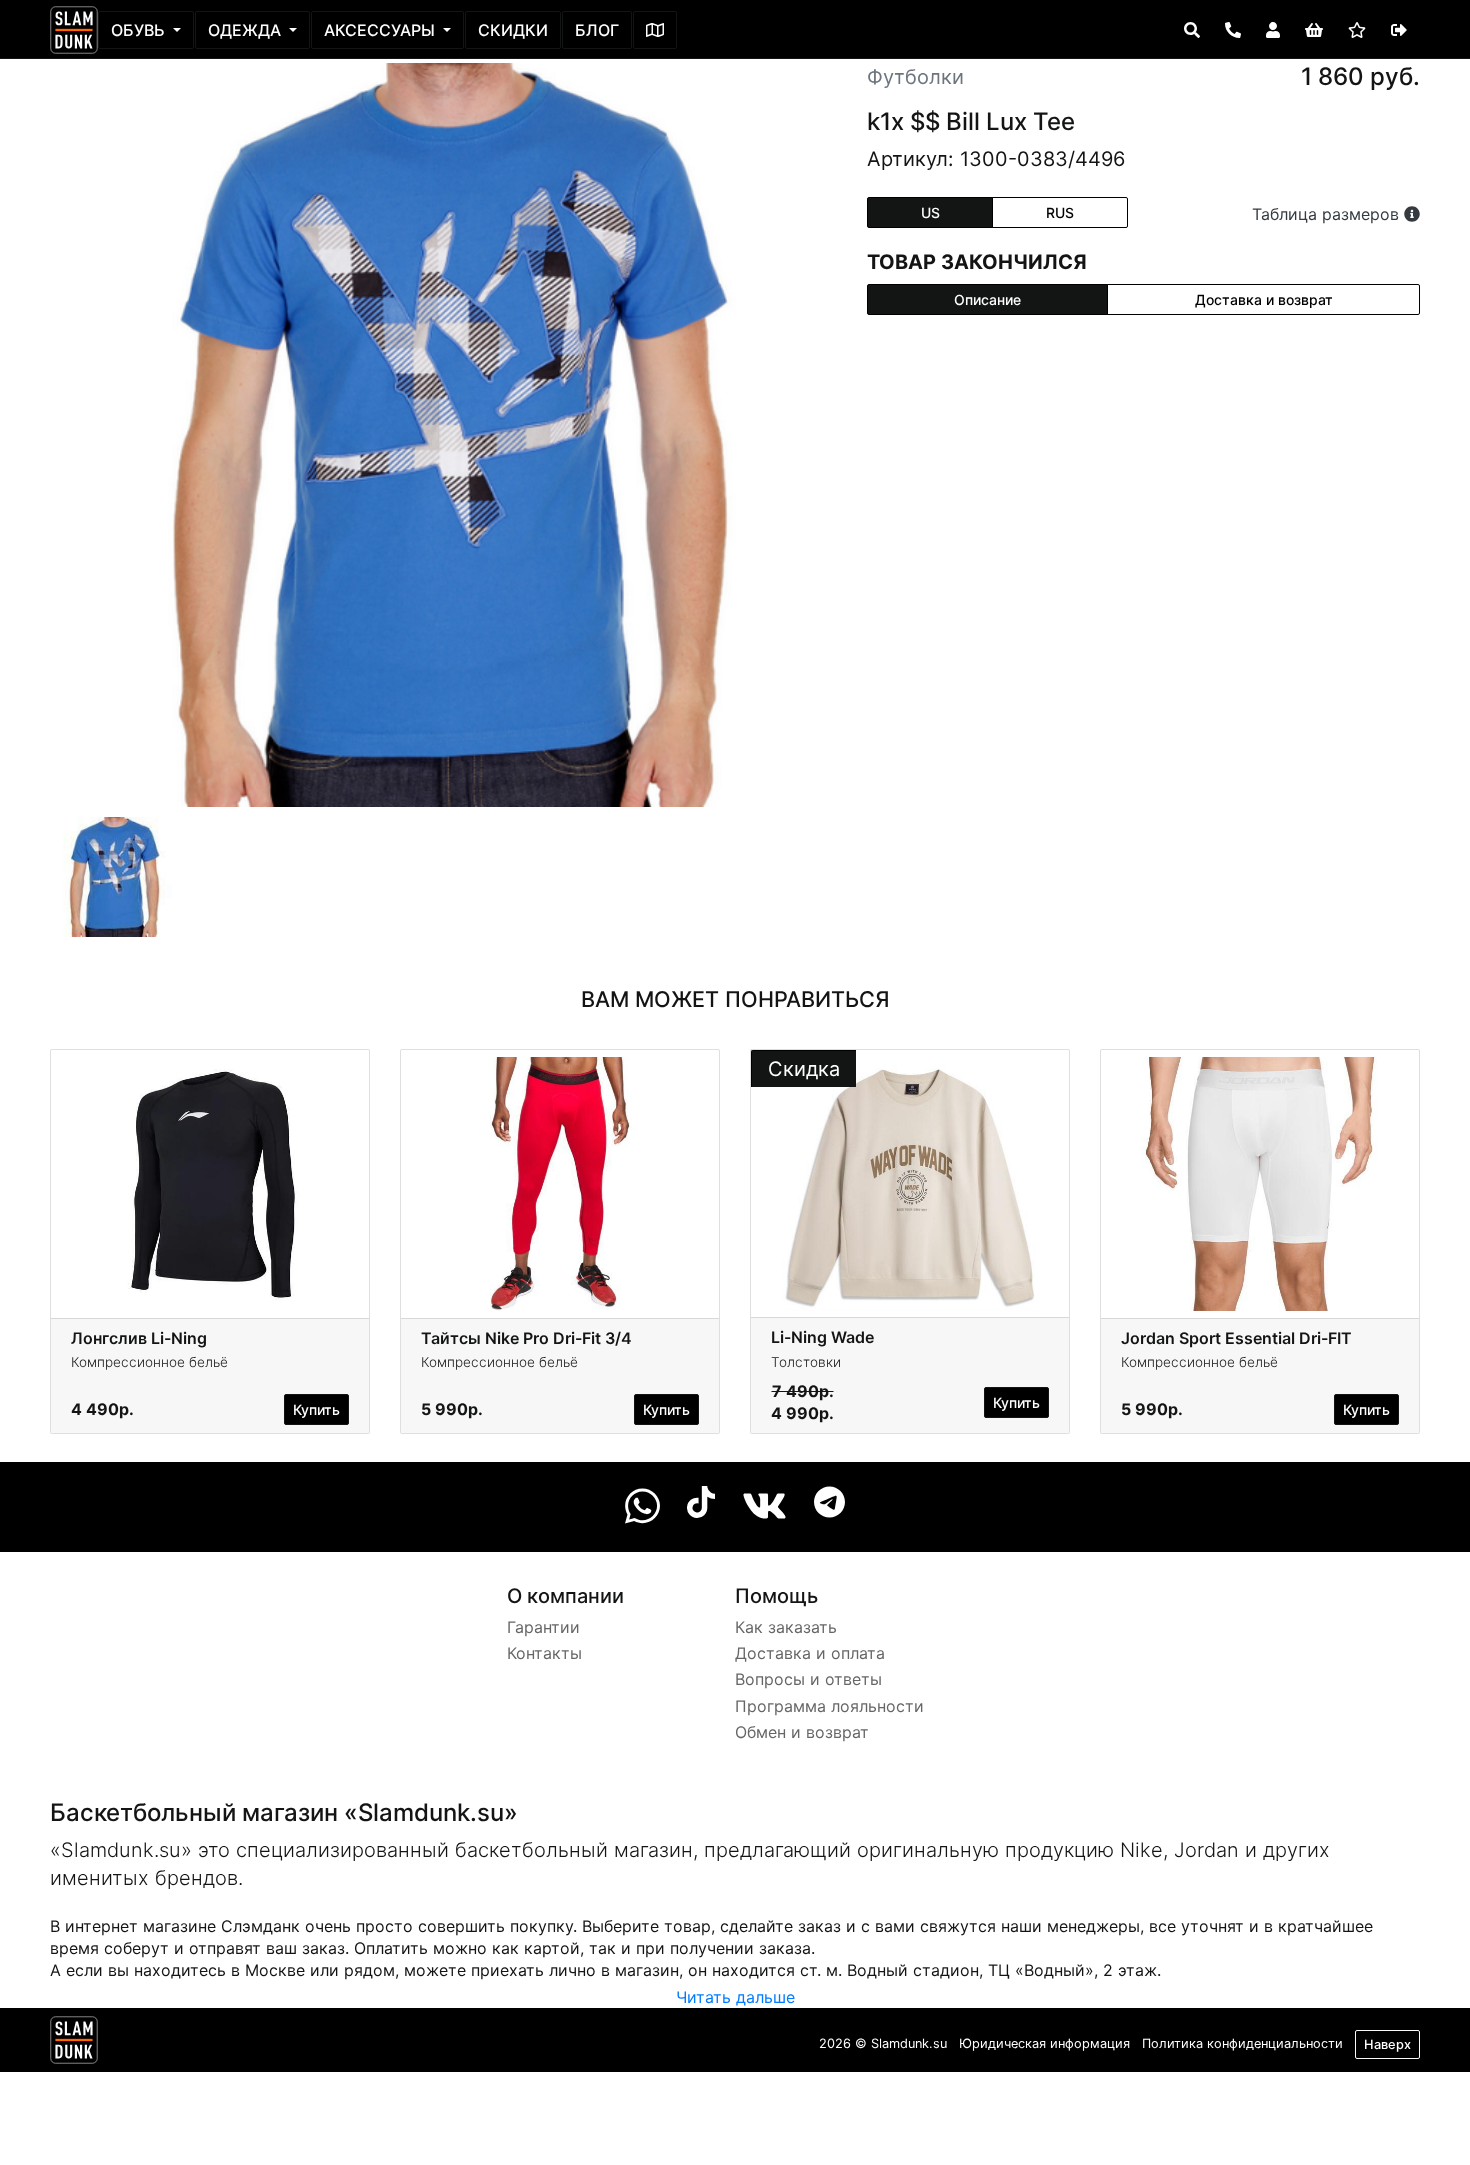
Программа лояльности (829, 1706)
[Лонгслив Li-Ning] (210, 1182)
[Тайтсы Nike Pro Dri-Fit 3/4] (560, 1182)
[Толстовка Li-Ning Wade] (910, 1182)
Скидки (513, 30)
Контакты (544, 1653)
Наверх (1387, 2044)
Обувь (140, 30)
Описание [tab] (987, 299)
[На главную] (74, 30)
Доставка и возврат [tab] (1264, 299)
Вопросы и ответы (808, 1679)
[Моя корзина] (1314, 30)
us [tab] (930, 212)
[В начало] (74, 2044)
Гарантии (543, 1627)
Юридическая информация (1044, 2043)
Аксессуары (381, 30)
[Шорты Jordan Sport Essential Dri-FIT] (1260, 1182)
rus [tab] (1060, 212)
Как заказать (786, 1627)
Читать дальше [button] (735, 1997)
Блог (597, 30)
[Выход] (1399, 30)
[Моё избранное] (1357, 30)
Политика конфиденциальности (1242, 2043)
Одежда (246, 30)
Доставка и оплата (810, 1653)
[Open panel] (1192, 30)
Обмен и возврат (802, 1732)
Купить (316, 1409)
